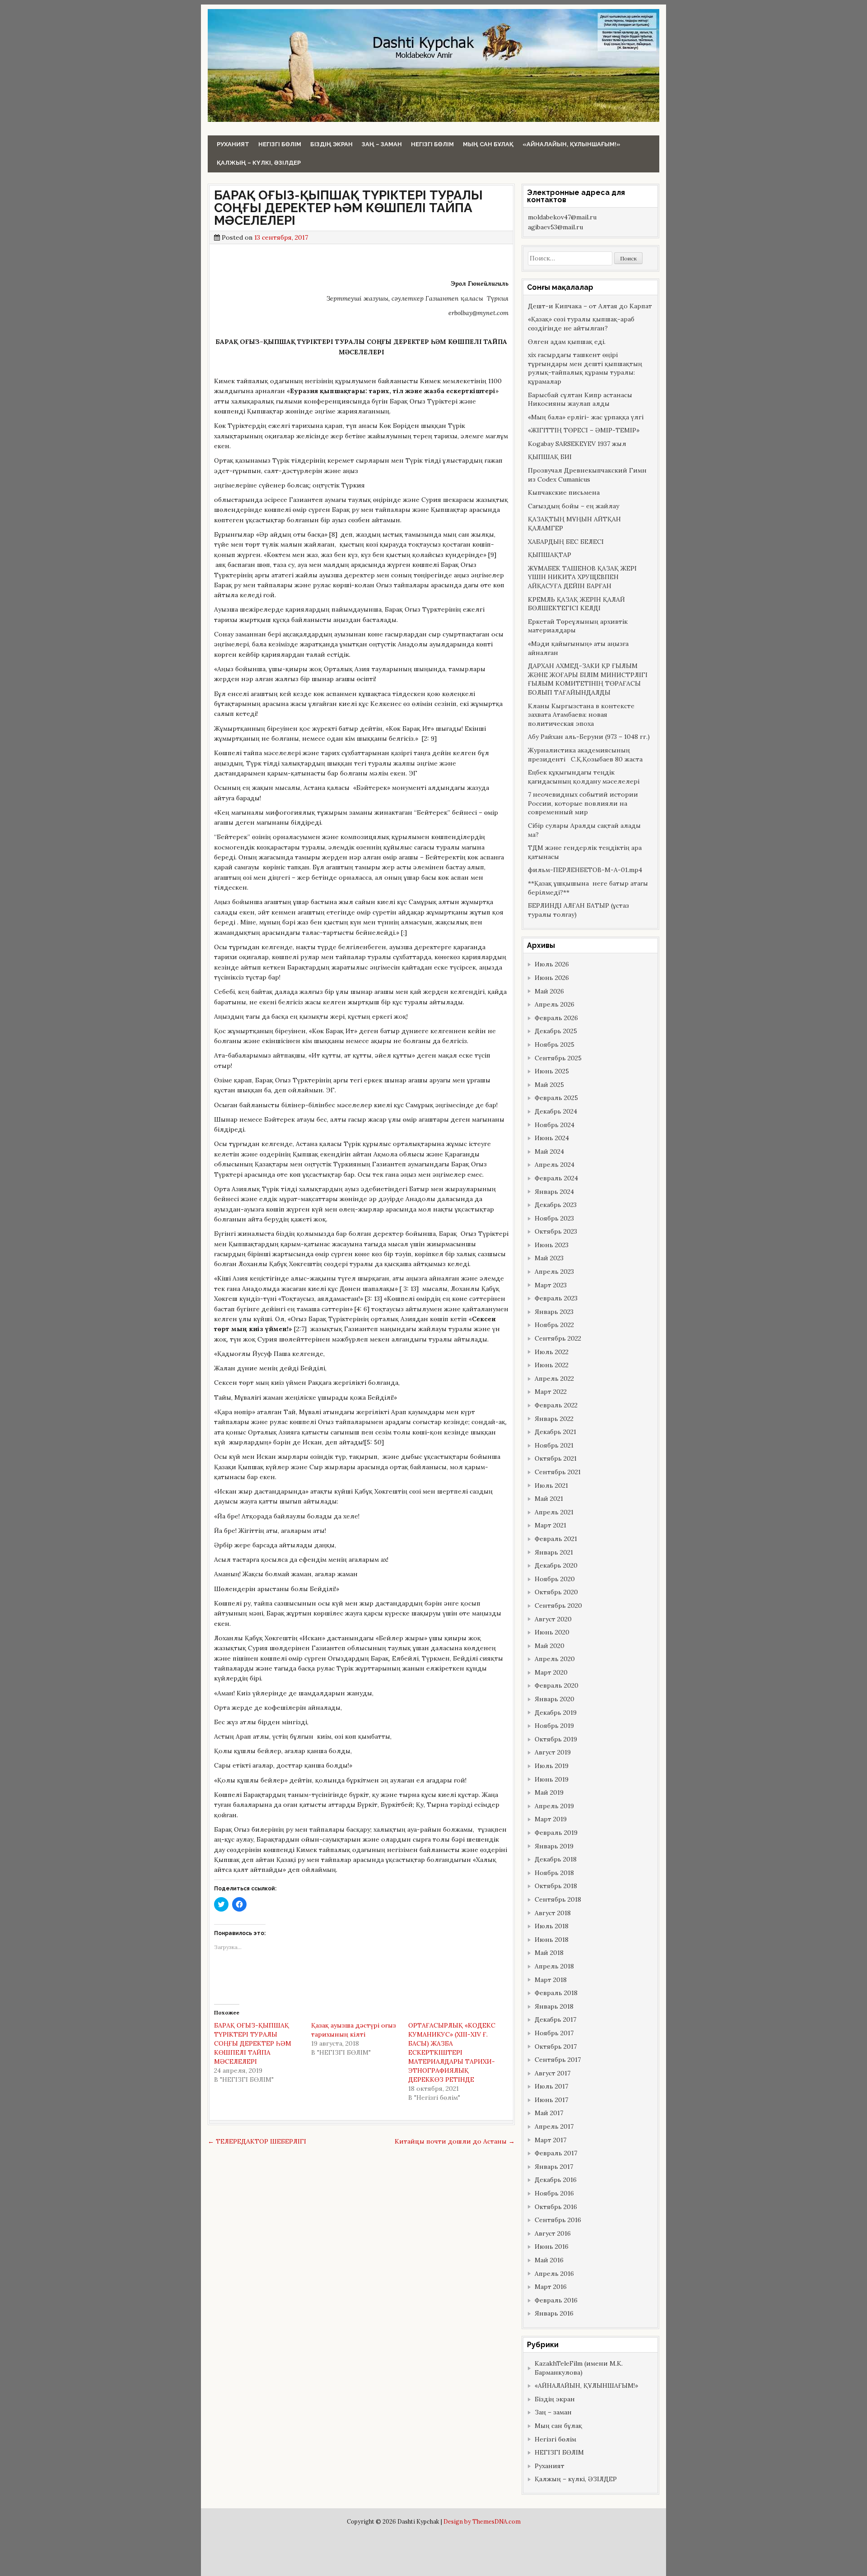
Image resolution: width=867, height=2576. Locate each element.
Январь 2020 (555, 1699)
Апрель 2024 (555, 1165)
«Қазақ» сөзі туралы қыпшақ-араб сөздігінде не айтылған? (581, 324)
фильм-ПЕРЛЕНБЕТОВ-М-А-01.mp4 (585, 870)
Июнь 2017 (551, 2100)
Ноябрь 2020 (555, 1579)
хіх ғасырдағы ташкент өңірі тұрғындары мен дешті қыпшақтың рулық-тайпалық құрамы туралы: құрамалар (585, 368)
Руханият (233, 144)
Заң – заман (382, 144)
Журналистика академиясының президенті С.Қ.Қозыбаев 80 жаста (585, 755)
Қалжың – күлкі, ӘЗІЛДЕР (259, 163)
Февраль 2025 (556, 1098)
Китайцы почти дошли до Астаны (455, 2141)
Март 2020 (551, 1672)
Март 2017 (550, 2140)
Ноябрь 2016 (554, 2193)
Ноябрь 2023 (554, 1218)
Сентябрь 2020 (558, 1606)
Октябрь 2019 (556, 1739)
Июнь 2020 (552, 1632)
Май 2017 (549, 2113)
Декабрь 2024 (556, 1111)
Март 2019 (551, 1819)
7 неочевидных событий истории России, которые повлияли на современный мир (583, 803)
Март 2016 (551, 2287)
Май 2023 (549, 1258)
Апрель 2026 (555, 1004)
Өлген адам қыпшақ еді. (567, 342)
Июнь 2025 (552, 1071)
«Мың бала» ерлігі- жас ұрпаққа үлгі (586, 417)
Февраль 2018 (556, 1993)
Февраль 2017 (556, 2153)
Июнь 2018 (552, 1940)
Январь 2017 (554, 2167)
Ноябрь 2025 (555, 1044)
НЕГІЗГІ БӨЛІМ (432, 144)
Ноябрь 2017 (554, 2033)
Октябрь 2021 (556, 1458)
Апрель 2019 (554, 1806)
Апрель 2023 (554, 1272)
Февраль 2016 (556, 2300)
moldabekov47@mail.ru (562, 217)
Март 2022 (551, 1392)
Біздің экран (331, 144)
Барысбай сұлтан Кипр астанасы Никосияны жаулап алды (580, 399)
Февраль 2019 (556, 1833)
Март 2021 (550, 1525)
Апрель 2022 (554, 1379)
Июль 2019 (552, 1766)
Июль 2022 (552, 1352)
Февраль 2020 (557, 1685)
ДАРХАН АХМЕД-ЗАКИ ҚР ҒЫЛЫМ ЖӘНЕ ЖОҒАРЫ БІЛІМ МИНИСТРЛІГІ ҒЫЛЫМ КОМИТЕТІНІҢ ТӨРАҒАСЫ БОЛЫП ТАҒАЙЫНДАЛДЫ (588, 679)
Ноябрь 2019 (554, 1726)
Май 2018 (549, 1953)
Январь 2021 (554, 1552)
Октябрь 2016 (556, 2207)
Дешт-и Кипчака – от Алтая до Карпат (590, 306)
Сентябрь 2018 (558, 1899)
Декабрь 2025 (556, 1031)
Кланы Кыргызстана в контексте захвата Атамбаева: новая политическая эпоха (581, 715)
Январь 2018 (554, 2006)
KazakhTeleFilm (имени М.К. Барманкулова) (579, 2368)
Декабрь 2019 (556, 1713)
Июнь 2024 (552, 1138)
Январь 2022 (554, 1419)
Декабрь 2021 (555, 1432)
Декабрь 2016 (556, 2180)
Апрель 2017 (554, 2126)
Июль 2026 (552, 964)
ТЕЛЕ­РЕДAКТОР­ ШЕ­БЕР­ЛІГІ (257, 2141)
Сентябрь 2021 (558, 1472)
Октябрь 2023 (556, 1231)
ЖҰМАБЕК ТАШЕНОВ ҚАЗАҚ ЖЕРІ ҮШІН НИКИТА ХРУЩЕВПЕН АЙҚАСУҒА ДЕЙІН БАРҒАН (582, 577)
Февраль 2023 (556, 1298)
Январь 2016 (554, 2313)
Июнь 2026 (552, 978)
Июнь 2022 (552, 1365)
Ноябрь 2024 (555, 1125)
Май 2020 (550, 1646)
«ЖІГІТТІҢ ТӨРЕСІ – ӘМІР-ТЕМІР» (584, 430)
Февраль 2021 (556, 1539)
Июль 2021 (551, 1485)
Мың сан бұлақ (488, 144)
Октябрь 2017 (556, 2047)
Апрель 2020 (555, 1659)
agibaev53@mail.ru (555, 227)
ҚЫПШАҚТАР (550, 555)
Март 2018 (551, 1980)
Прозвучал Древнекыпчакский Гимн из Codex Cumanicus (587, 475)
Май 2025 (549, 1085)
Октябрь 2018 (556, 1886)
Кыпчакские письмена (564, 492)
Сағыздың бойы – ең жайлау (573, 506)
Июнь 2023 (552, 1245)
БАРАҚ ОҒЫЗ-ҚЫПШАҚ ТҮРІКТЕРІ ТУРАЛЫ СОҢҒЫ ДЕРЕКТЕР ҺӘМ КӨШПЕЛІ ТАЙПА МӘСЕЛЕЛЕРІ (348, 208)
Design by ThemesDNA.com (482, 2521)
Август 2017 (552, 2073)
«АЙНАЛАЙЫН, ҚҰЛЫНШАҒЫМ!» (571, 144)
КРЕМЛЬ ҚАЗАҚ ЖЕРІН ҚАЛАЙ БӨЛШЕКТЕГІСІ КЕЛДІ (576, 604)
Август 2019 (553, 1752)
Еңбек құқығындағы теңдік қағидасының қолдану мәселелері (584, 777)
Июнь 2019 (552, 1779)
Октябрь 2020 (556, 1592)
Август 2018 (553, 1913)
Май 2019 (549, 1792)
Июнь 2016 (552, 2246)
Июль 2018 (552, 1926)
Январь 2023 (554, 1312)
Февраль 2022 (556, 1405)
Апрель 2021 (554, 1512)
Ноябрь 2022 (554, 1325)
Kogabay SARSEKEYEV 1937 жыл (577, 444)
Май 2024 (549, 1151)
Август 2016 (553, 2233)
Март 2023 (551, 1285)
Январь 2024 (554, 1192)
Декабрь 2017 (555, 2019)
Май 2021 (549, 1499)
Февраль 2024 (556, 1178)
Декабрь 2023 (556, 1205)
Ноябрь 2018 (554, 1873)
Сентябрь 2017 (558, 2060)
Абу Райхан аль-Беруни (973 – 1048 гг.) (589, 737)
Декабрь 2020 (556, 1565)
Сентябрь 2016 (558, 2220)
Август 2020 (553, 1619)
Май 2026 (549, 991)
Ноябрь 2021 (554, 1445)
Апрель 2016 (554, 2274)
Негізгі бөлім (280, 144)
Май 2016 (549, 2260)
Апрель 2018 (554, 1966)
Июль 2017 (551, 2086)
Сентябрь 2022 (558, 1338)
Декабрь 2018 (556, 1859)
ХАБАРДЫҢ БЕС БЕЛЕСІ (566, 542)
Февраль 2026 (556, 1018)
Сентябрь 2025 (558, 1058)
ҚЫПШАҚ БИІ (550, 457)
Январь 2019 (554, 1846)
